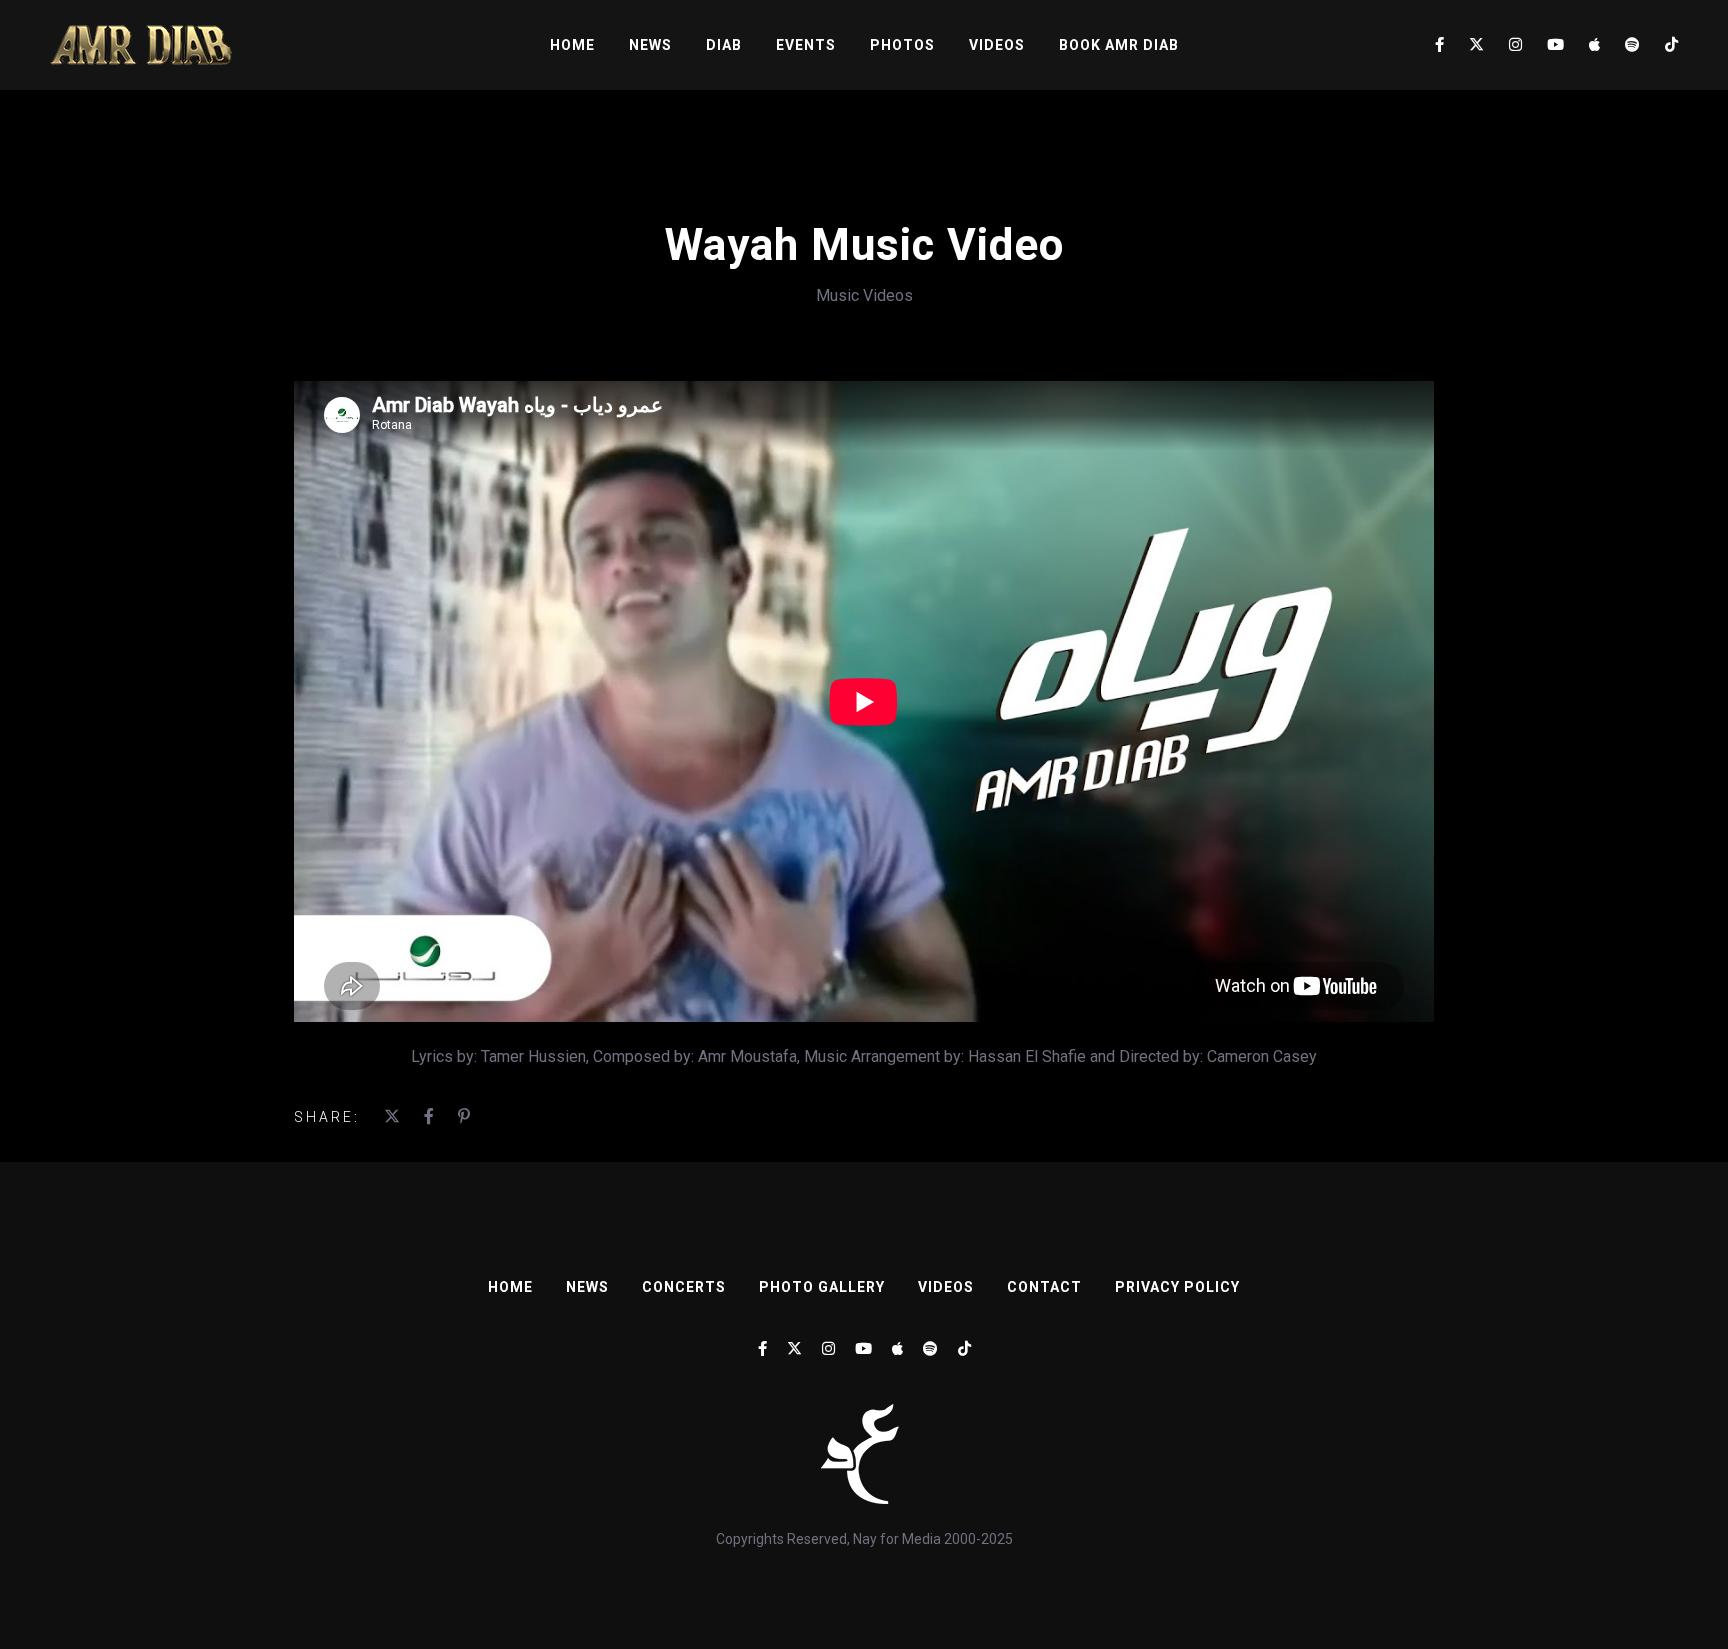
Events (806, 45)
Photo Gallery (822, 1287)
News (650, 45)
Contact (1044, 1287)
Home (572, 45)
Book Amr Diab (1119, 45)
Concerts (684, 1287)
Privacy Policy (1177, 1287)
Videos (997, 45)
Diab (724, 45)
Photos (902, 45)
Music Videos (864, 295)
